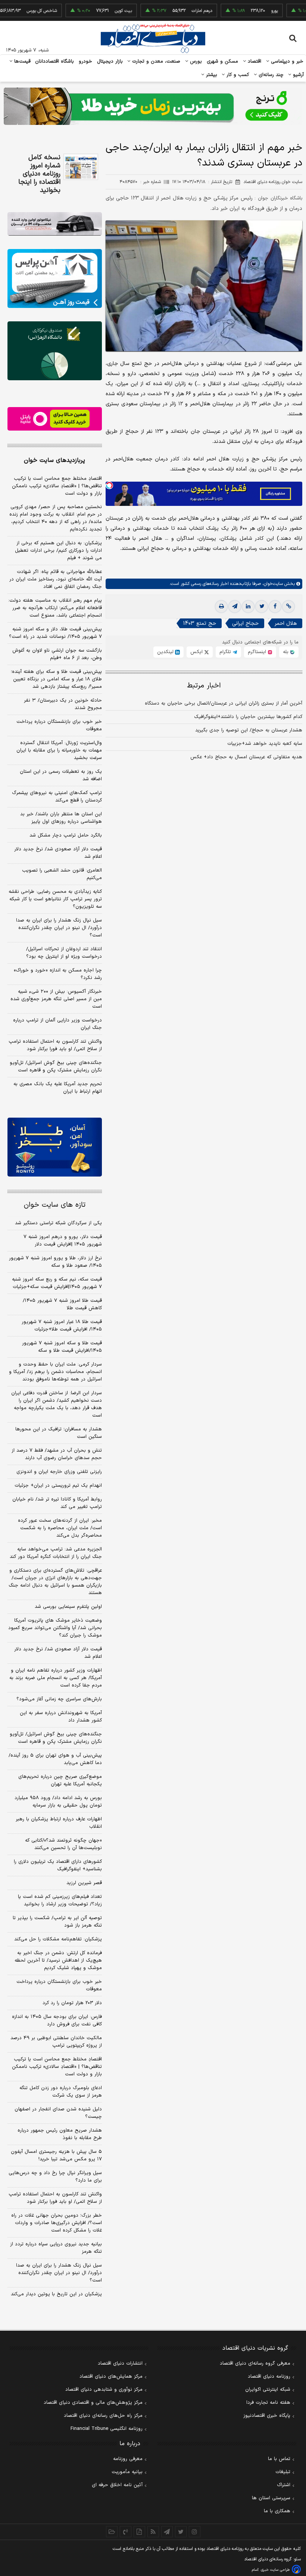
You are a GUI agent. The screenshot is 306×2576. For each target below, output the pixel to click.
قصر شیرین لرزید (84, 1883)
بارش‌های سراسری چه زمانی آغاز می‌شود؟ (59, 1699)
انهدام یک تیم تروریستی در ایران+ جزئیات (58, 1486)
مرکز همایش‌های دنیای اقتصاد (111, 2377)
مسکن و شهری (223, 62)
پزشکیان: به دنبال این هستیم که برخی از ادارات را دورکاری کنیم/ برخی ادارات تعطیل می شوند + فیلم (58, 551)
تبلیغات (283, 2472)
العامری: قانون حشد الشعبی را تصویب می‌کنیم (62, 874)
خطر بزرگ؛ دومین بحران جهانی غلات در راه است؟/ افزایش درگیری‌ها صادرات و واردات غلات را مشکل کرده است (57, 2223)
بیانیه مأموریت (127, 2472)
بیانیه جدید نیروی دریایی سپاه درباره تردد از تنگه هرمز (56, 2248)
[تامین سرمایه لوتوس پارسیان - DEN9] (55, 351)
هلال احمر (286, 623)
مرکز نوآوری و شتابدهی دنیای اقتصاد (104, 2390)
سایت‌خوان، (272, 584)
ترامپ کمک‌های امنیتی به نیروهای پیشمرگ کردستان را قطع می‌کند (57, 797)
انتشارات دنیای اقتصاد (120, 2364)
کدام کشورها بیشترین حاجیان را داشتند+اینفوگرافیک (248, 717)
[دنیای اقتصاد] (153, 38)
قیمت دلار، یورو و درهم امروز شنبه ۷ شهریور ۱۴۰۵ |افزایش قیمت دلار (63, 1241)
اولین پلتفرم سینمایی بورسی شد (68, 1607)
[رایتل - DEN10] (55, 419)
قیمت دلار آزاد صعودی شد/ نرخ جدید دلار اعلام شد (58, 853)
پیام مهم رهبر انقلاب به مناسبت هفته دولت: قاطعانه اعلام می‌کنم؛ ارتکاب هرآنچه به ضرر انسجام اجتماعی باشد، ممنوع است (55, 608)
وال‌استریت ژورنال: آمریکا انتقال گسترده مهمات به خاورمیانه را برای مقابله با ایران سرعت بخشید (59, 750)
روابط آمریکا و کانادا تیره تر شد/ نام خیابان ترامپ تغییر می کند (57, 1503)
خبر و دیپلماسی (286, 62)
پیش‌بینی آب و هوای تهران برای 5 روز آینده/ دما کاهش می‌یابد (55, 1759)
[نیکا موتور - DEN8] (55, 224)
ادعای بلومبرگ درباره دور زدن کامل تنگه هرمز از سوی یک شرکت (61, 2092)
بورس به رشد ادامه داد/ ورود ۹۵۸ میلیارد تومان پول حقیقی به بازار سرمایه (58, 1802)
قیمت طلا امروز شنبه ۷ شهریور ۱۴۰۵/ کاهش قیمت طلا (62, 1304)
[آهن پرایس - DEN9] (55, 278)
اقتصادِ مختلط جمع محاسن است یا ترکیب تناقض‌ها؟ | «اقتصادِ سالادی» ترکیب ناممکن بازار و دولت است (57, 486)
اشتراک (284, 2485)
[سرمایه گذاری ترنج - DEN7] (153, 106)
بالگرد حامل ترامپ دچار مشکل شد (66, 835)
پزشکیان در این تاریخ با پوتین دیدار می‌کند (56, 2294)
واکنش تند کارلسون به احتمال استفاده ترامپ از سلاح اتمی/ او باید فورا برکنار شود (55, 1045)
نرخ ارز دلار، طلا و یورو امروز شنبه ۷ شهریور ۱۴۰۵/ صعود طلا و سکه (55, 1262)
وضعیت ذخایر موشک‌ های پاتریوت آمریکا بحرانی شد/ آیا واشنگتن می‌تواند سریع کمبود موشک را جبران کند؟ (55, 1628)
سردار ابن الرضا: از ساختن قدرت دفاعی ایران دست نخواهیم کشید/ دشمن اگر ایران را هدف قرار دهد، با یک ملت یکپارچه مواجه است (57, 1404)
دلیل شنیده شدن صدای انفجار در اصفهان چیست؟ (58, 2113)
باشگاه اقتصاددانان (55, 62)
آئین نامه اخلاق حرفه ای (117, 2485)
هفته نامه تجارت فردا (268, 2403)
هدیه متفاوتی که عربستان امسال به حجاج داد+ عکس (246, 757)
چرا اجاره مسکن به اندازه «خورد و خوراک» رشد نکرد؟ (58, 974)
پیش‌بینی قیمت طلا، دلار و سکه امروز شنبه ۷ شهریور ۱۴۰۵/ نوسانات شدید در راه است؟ (55, 633)
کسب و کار (237, 75)
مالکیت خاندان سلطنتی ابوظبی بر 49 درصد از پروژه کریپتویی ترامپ (56, 2042)
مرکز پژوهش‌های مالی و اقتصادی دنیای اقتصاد (93, 2403)
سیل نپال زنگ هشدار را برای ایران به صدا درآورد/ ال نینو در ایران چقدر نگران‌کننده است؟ (59, 928)
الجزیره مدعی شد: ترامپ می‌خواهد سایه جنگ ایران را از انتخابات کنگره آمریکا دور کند (56, 1553)
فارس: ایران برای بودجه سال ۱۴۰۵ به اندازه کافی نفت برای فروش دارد (57, 2021)
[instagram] (195, 2532)
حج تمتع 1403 (200, 623)
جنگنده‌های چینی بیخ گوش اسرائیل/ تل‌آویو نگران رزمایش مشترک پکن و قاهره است (56, 1067)
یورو (245, 11)
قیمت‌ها (21, 62)
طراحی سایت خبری (275, 2570)
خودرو (86, 62)
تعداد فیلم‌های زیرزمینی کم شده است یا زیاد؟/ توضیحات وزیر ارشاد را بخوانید (60, 1900)
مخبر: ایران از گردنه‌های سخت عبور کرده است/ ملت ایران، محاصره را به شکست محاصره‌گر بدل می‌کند (60, 1528)
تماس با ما (279, 2459)
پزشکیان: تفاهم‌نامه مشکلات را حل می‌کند (58, 1939)
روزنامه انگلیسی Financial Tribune (107, 2429)
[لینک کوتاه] (288, 607)
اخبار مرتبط (204, 686)
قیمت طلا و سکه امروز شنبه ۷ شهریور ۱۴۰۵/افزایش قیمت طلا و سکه (62, 1347)
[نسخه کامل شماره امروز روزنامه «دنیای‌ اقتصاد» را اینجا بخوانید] (81, 167)
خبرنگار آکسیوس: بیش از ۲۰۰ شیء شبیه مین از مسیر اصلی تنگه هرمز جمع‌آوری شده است (56, 999)
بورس (195, 62)
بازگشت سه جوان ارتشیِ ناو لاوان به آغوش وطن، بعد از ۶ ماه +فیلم (57, 654)
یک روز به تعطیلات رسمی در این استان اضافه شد (61, 775)
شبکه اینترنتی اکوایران (268, 2390)
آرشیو (297, 75)
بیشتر (211, 75)
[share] (139, 2532)
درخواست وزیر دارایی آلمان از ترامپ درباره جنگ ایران (57, 1024)
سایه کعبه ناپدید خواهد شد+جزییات (265, 744)
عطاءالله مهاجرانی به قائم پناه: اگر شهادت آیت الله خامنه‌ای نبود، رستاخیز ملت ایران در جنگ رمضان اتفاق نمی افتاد (56, 579)
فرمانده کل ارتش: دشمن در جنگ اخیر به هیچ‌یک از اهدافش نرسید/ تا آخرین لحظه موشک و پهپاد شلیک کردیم (58, 1961)
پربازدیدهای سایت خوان (54, 460)
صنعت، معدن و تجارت (155, 62)
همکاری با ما (277, 2511)
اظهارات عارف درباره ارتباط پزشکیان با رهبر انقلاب (59, 1823)
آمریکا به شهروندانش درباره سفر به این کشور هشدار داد (61, 1717)
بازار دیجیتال (110, 62)
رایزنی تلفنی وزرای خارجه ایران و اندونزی (59, 1472)
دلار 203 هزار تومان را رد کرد (72, 2003)
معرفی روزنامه (128, 2459)
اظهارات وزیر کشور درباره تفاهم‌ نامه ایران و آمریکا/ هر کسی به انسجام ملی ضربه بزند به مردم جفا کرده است (56, 1678)
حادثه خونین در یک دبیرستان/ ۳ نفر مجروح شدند (63, 704)
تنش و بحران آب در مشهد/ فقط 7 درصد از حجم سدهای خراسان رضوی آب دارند (57, 1454)
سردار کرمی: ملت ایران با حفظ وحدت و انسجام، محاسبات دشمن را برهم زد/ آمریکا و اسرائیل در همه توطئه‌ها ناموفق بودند (55, 1372)
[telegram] (235, 607)
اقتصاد (254, 62)
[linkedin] (248, 607)
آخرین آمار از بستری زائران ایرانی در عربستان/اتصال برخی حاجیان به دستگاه (224, 703)
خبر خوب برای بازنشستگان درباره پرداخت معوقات (59, 725)
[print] (221, 607)
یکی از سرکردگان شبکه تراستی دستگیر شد (58, 1223)
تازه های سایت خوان (55, 1205)
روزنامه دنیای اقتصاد (269, 2377)
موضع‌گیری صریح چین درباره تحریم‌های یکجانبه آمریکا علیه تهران (60, 1780)
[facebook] (275, 607)
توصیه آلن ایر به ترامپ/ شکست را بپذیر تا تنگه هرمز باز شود (57, 1922)
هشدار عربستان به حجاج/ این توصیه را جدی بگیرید (249, 730)
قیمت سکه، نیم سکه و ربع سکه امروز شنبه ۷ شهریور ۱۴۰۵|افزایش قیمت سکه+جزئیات (57, 1283)
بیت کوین (94, 11)
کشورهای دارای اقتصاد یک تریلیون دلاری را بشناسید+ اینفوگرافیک (58, 1865)
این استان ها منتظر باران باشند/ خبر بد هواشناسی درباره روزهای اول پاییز (61, 818)
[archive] (112, 2532)
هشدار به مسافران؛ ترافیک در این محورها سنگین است (59, 1433)
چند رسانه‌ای (270, 75)
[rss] (153, 2532)
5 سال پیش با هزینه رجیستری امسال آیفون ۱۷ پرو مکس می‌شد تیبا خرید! (56, 2155)
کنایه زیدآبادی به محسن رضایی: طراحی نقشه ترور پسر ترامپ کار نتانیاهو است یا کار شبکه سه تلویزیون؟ (55, 899)
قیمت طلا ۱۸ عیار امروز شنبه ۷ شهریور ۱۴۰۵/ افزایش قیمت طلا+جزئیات (62, 1326)
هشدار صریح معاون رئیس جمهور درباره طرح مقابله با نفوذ (60, 2134)
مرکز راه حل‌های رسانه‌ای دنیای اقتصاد (103, 2416)
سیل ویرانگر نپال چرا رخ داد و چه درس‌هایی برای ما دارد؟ (55, 2177)
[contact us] (126, 2532)
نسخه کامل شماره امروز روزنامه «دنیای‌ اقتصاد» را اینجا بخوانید (39, 174)
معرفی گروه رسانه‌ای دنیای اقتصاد (255, 2364)
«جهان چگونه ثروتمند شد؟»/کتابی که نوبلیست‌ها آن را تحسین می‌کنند (63, 1844)
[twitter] (262, 607)
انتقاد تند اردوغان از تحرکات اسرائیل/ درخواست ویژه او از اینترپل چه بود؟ (64, 953)
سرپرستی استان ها (271, 2498)
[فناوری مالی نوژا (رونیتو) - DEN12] (55, 1147)
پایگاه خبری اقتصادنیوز (267, 2416)
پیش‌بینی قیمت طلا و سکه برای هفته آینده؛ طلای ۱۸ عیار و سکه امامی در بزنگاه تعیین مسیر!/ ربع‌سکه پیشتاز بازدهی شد (56, 679)
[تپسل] (109, 485)
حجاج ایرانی (245, 623)
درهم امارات (173, 11)
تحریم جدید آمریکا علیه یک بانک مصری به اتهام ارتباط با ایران (58, 1088)
